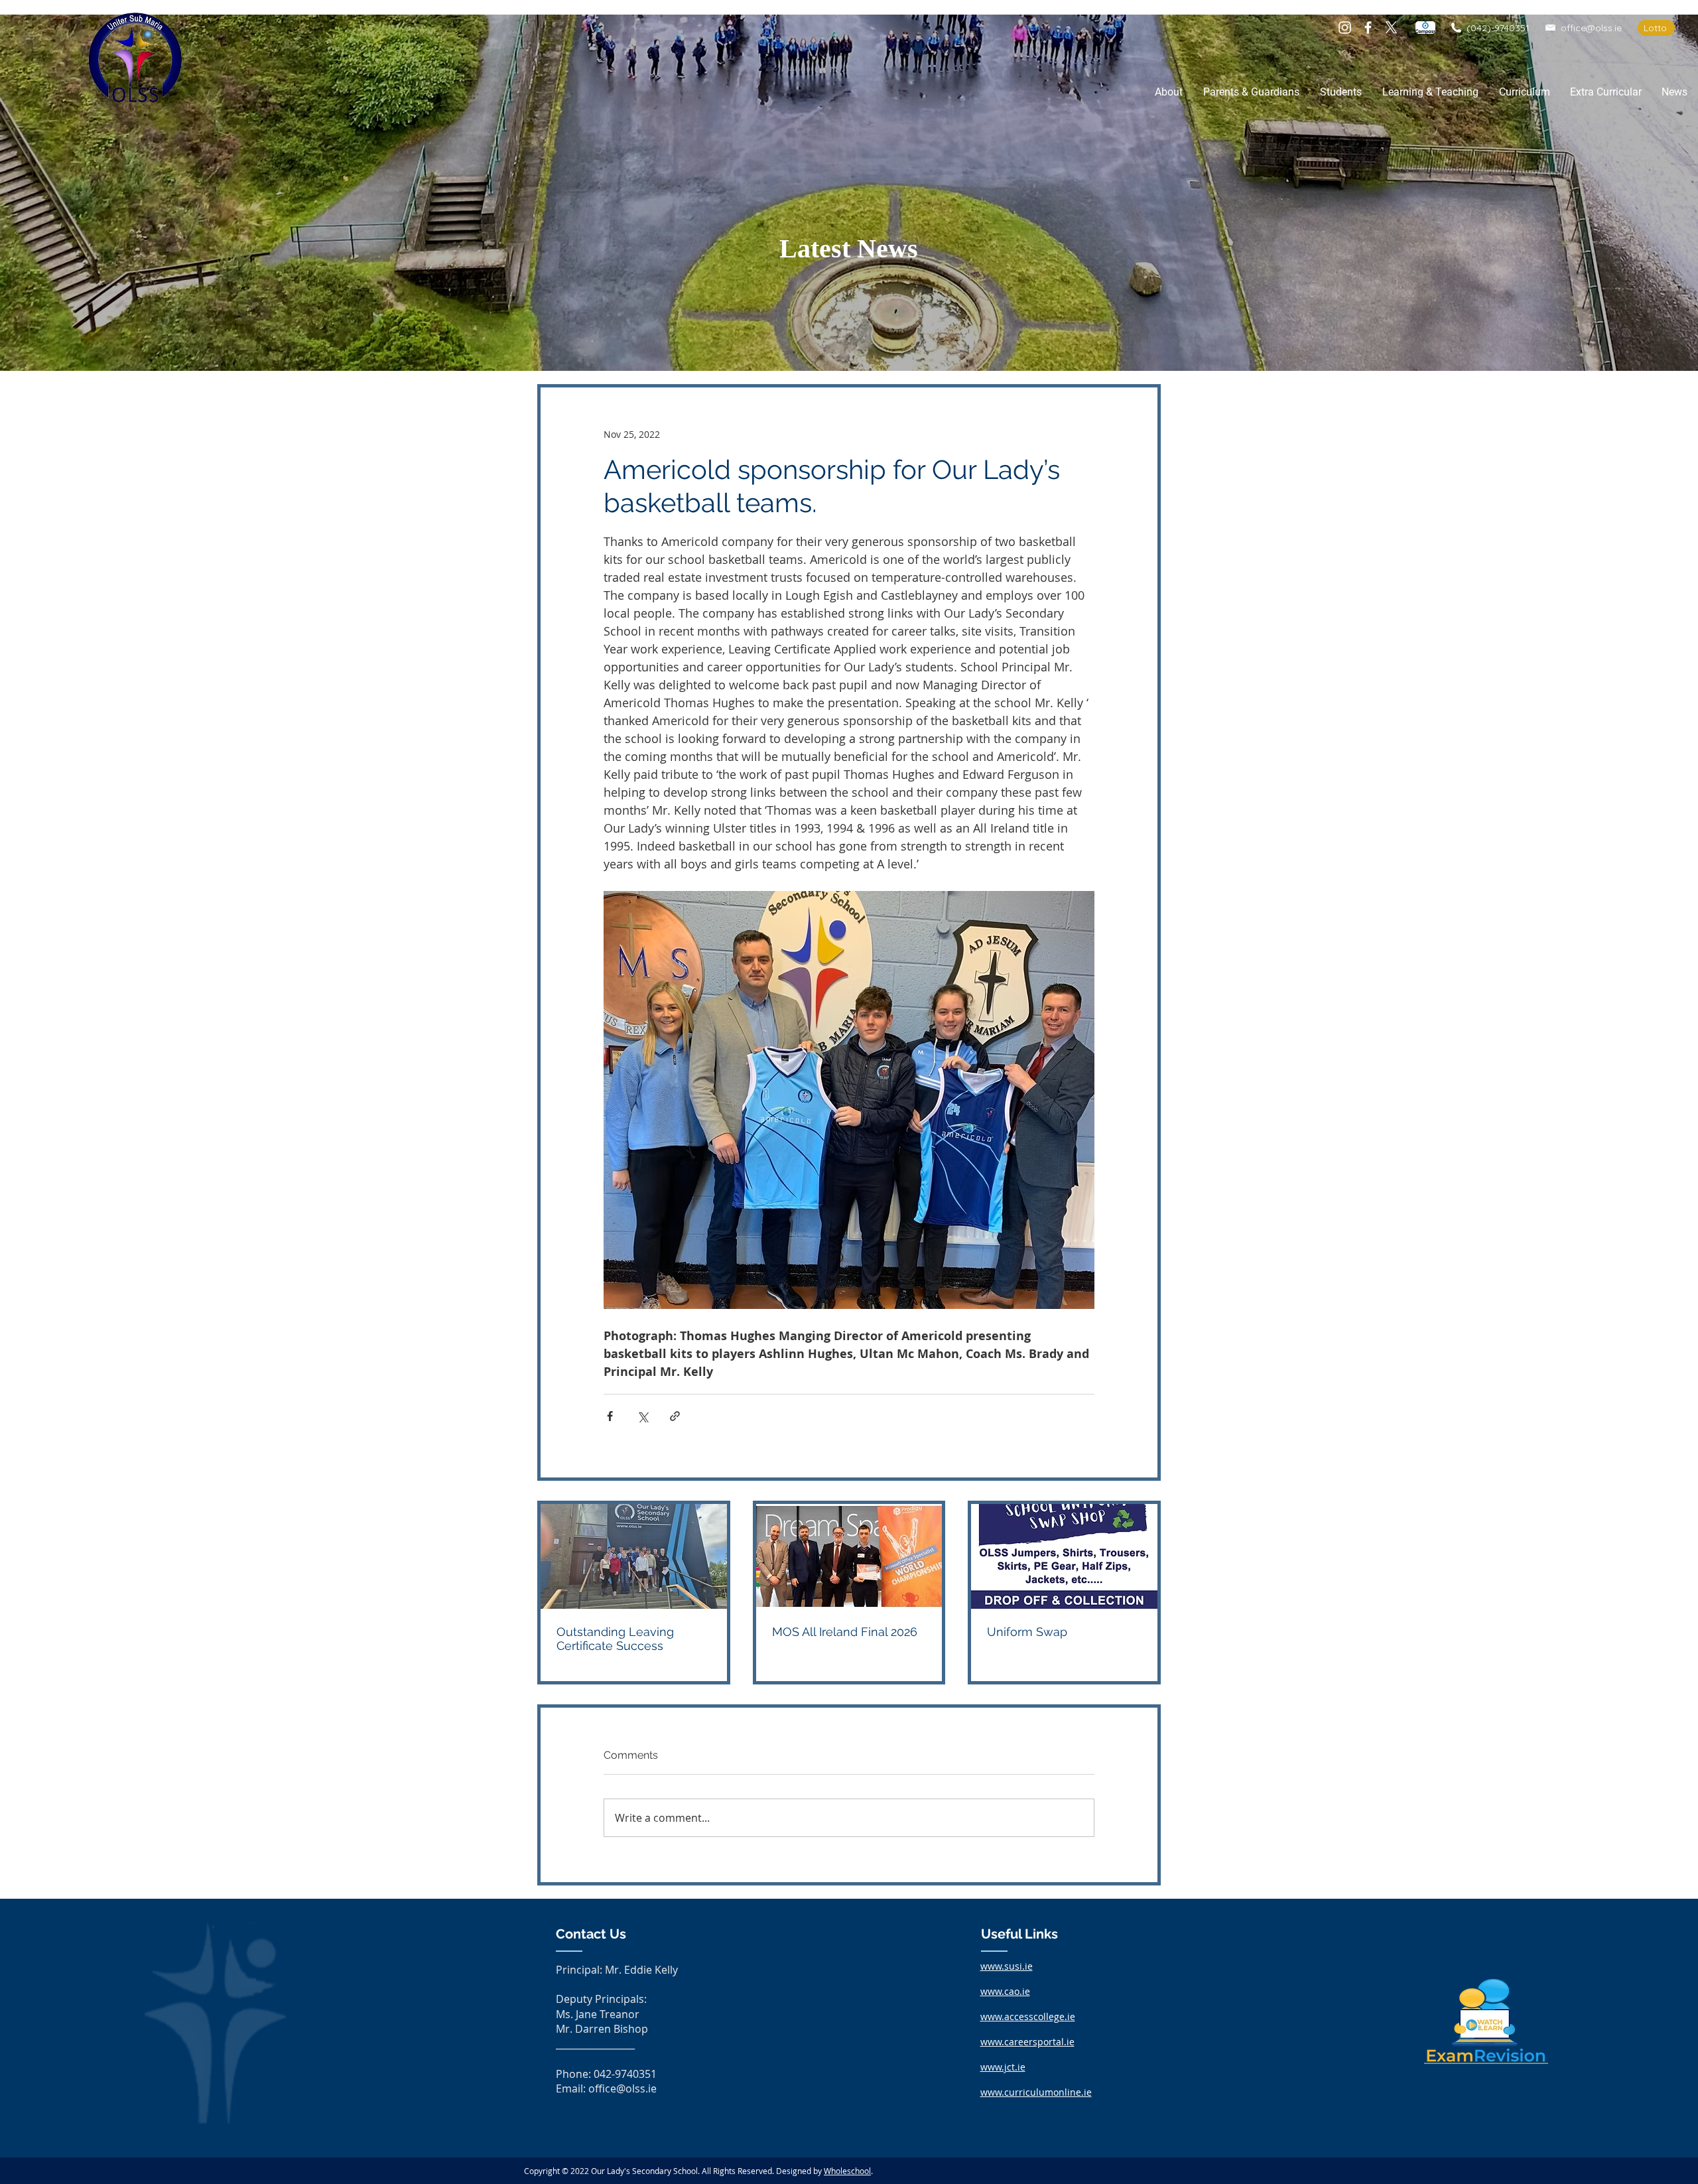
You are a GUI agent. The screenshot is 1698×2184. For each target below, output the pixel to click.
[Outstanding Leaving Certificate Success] (634, 1556)
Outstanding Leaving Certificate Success (615, 1639)
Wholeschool (847, 2171)
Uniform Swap (1027, 1632)
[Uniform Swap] (1064, 1556)
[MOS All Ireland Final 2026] (849, 1556)
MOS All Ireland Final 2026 (845, 1632)
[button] (1168, 92)
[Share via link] (675, 1416)
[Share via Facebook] (610, 1416)
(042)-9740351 (1498, 28)
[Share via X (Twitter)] (642, 1416)
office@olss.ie (1591, 28)
